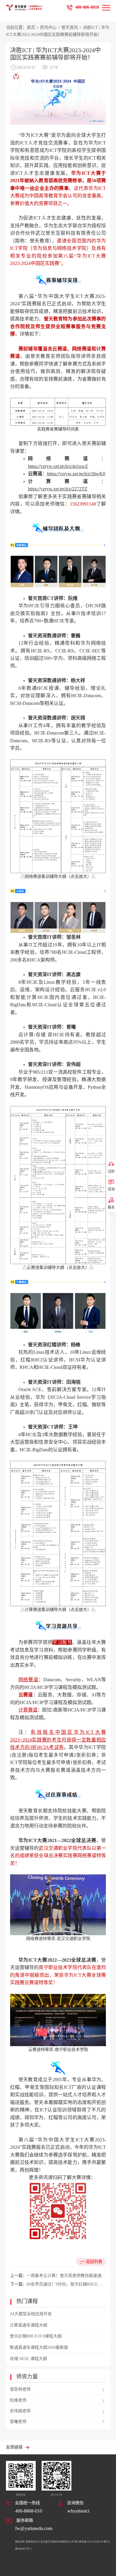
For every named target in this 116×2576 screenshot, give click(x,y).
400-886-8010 (87, 7)
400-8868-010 (29, 2511)
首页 (31, 27)
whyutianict (78, 2511)
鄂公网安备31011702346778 (89, 2542)
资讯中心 (48, 27)
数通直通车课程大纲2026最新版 (39, 2347)
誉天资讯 (70, 27)
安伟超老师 (20, 2411)
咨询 (111, 1189)
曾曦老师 (18, 2422)
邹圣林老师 (20, 2389)
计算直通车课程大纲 (29, 2325)
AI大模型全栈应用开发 (31, 2314)
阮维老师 (18, 2400)
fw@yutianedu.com (34, 2528)
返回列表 (94, 2262)
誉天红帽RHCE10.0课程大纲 (36, 2336)
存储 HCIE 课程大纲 (28, 2359)
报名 (111, 1207)
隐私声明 (20, 2542)
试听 (111, 1172)
